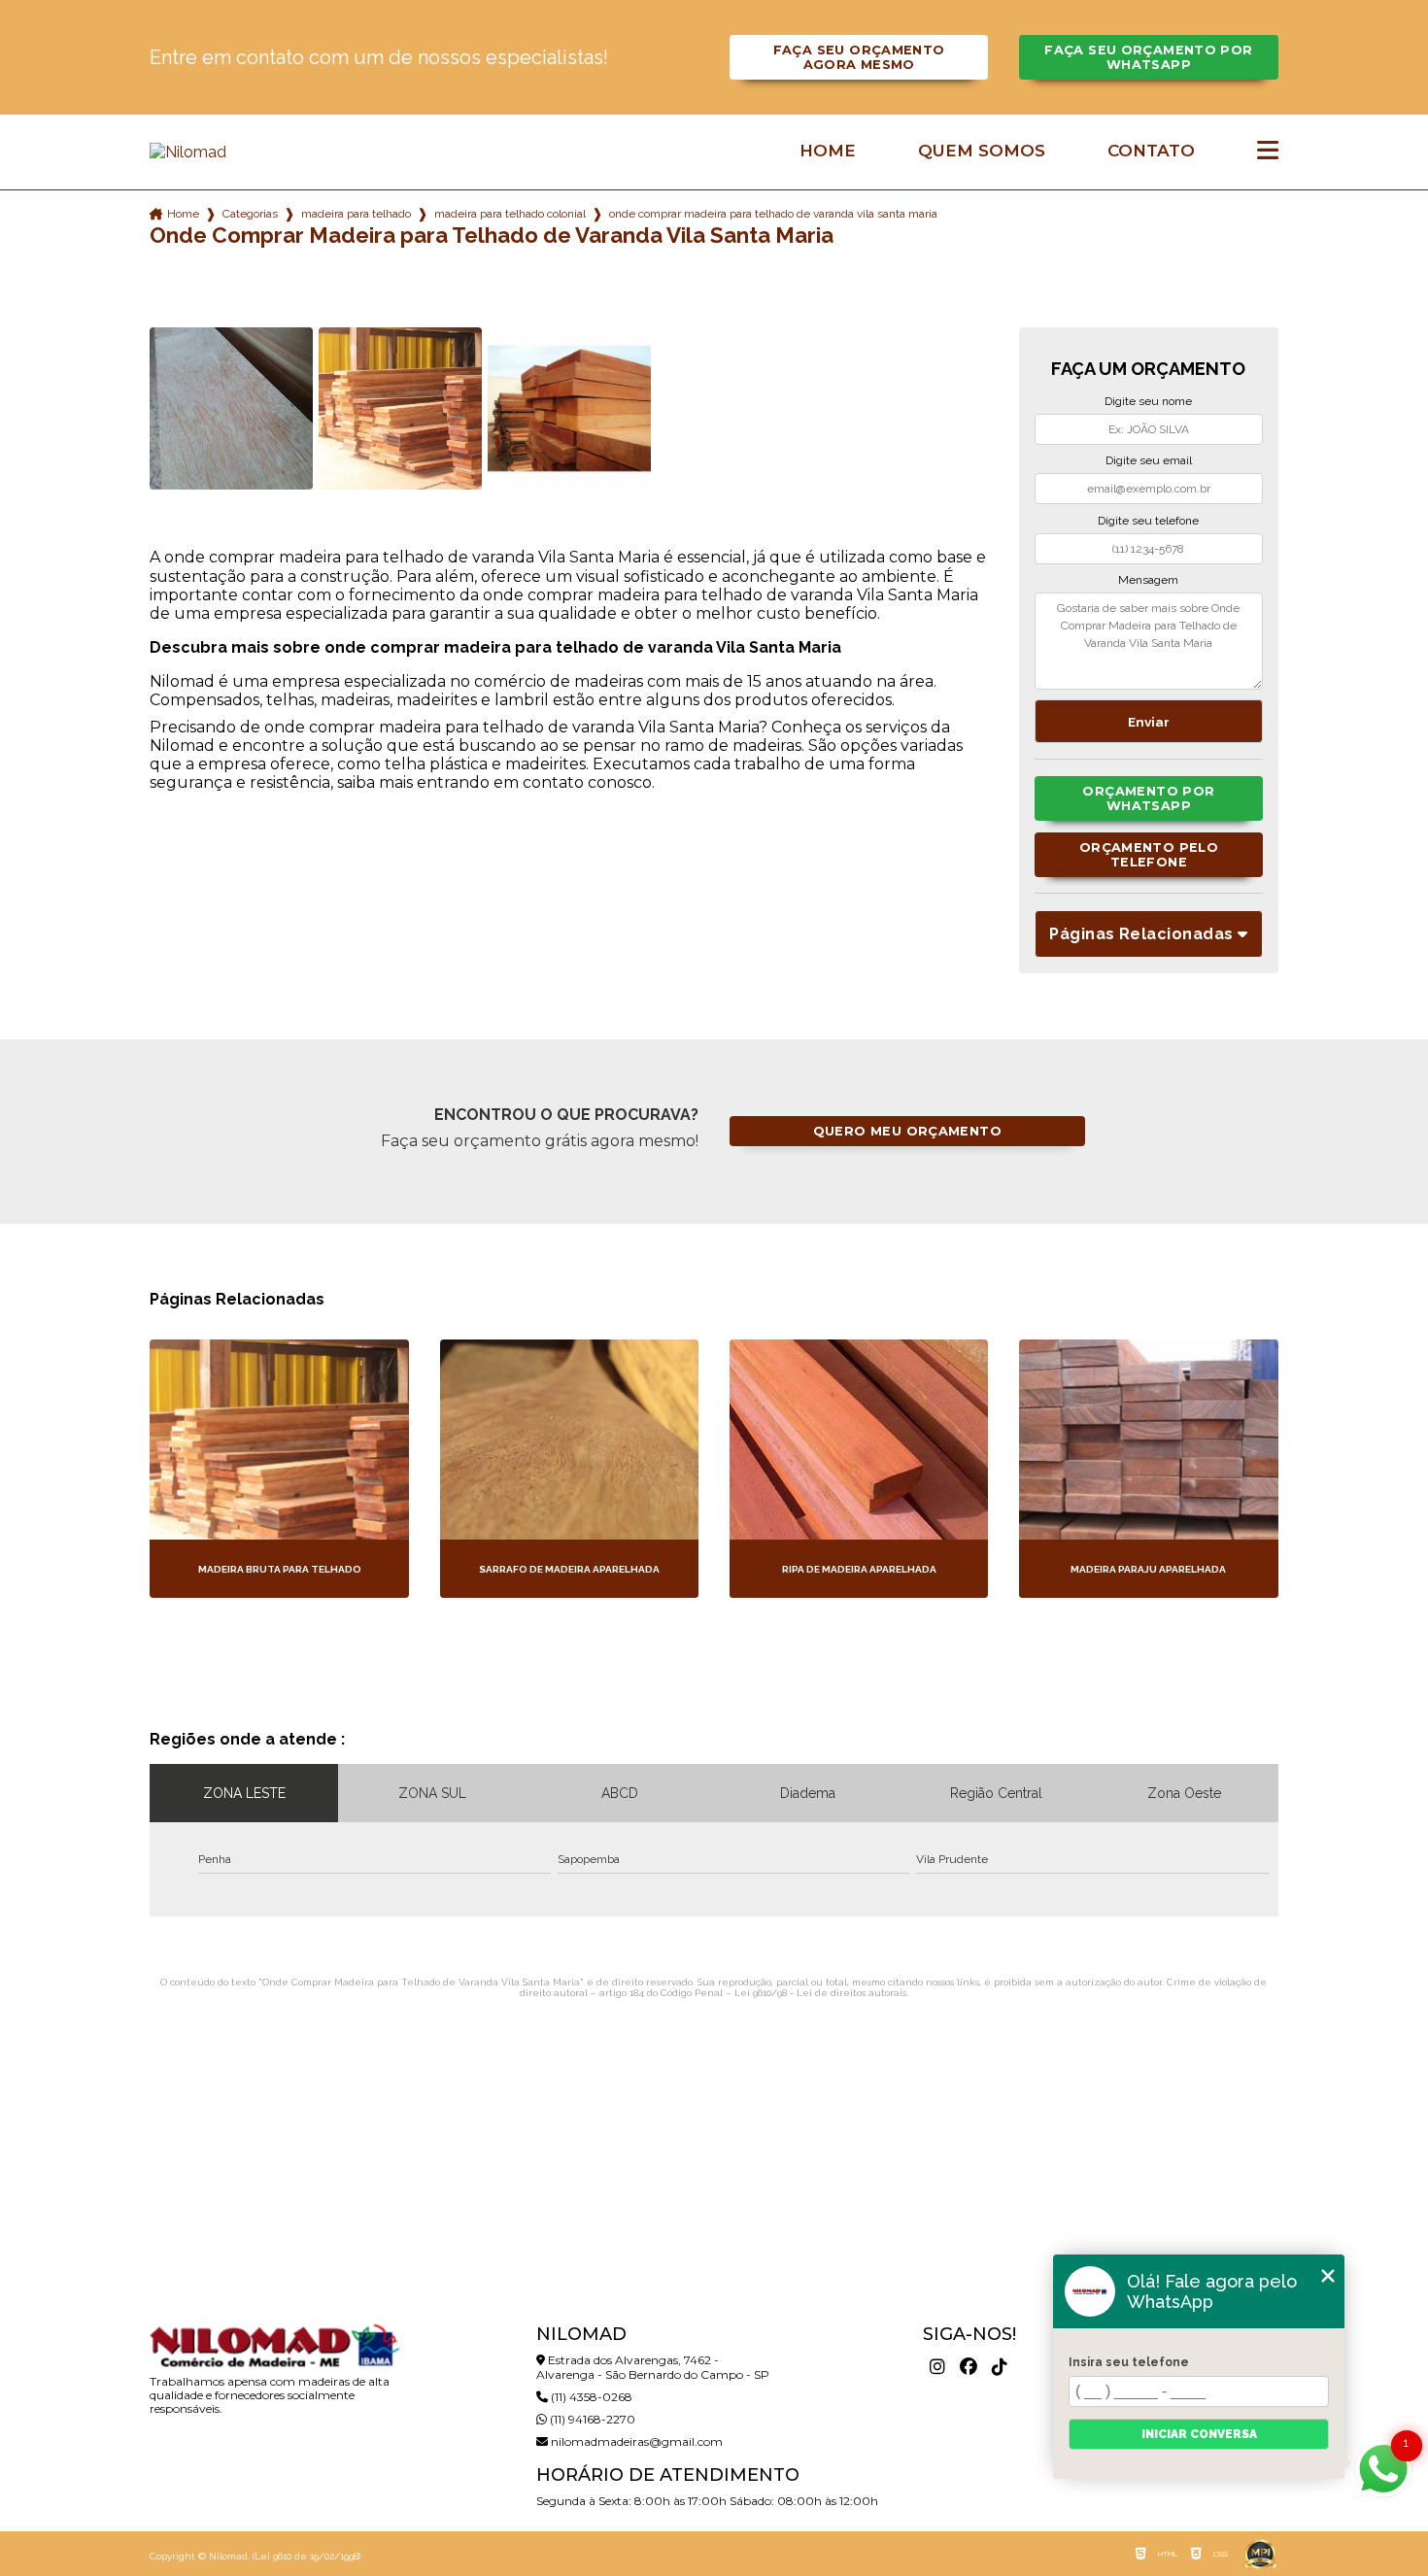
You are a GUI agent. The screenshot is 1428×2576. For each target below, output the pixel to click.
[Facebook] (969, 2367)
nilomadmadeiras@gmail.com (635, 2441)
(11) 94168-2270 (591, 2419)
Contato (1151, 151)
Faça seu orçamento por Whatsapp (1148, 57)
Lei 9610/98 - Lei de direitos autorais (820, 1993)
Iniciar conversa (1199, 2434)
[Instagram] (937, 2367)
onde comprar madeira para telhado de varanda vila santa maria (773, 214)
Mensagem (1148, 580)
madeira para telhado (356, 214)
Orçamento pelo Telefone (1149, 855)
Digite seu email (1149, 460)
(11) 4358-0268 (590, 2397)
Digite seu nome (1148, 401)
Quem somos (982, 151)
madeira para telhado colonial (510, 214)
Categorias (250, 214)
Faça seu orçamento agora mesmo (859, 57)
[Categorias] (1268, 152)
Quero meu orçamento (907, 1131)
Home (828, 151)
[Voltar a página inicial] (274, 152)
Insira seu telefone (1129, 2362)
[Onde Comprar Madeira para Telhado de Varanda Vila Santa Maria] (231, 409)
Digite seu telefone (1148, 521)
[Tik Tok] (1000, 2367)
